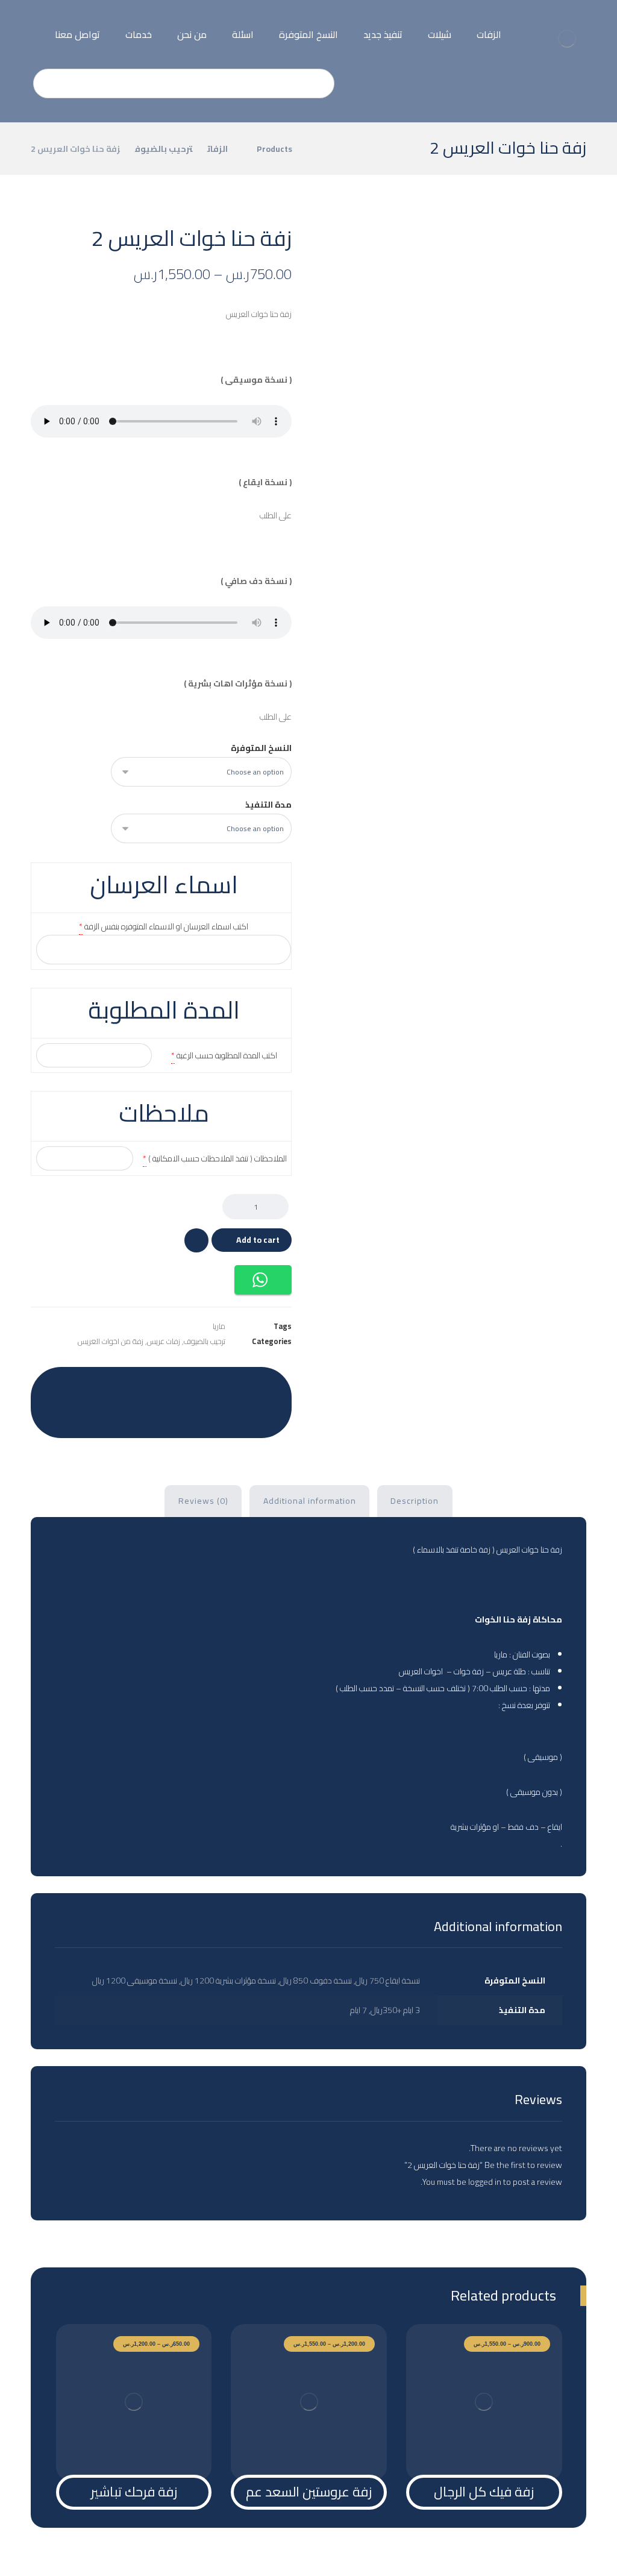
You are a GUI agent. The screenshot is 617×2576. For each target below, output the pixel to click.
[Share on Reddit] (177, 1385)
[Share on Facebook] (267, 1385)
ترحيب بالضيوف (205, 1341)
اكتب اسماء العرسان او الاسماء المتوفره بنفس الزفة (166, 926)
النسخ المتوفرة (261, 748)
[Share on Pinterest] (207, 1385)
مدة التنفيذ (268, 805)
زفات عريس (164, 1341)
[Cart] (33, 24)
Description (415, 1501)
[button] (263, 1280)
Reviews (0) (203, 1501)
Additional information (310, 1501)
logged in (485, 2182)
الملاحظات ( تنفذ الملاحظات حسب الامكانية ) (218, 1158)
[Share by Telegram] (56, 1385)
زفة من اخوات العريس (111, 1341)
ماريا (219, 1326)
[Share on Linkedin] (116, 1385)
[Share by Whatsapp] (86, 1385)
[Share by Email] (161, 1415)
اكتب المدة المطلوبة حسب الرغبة (227, 1055)
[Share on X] (237, 1385)
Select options (490, 2449)
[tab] (415, 1501)
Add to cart (258, 1240)
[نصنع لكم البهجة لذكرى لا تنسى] (566, 39)
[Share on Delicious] (146, 1385)
